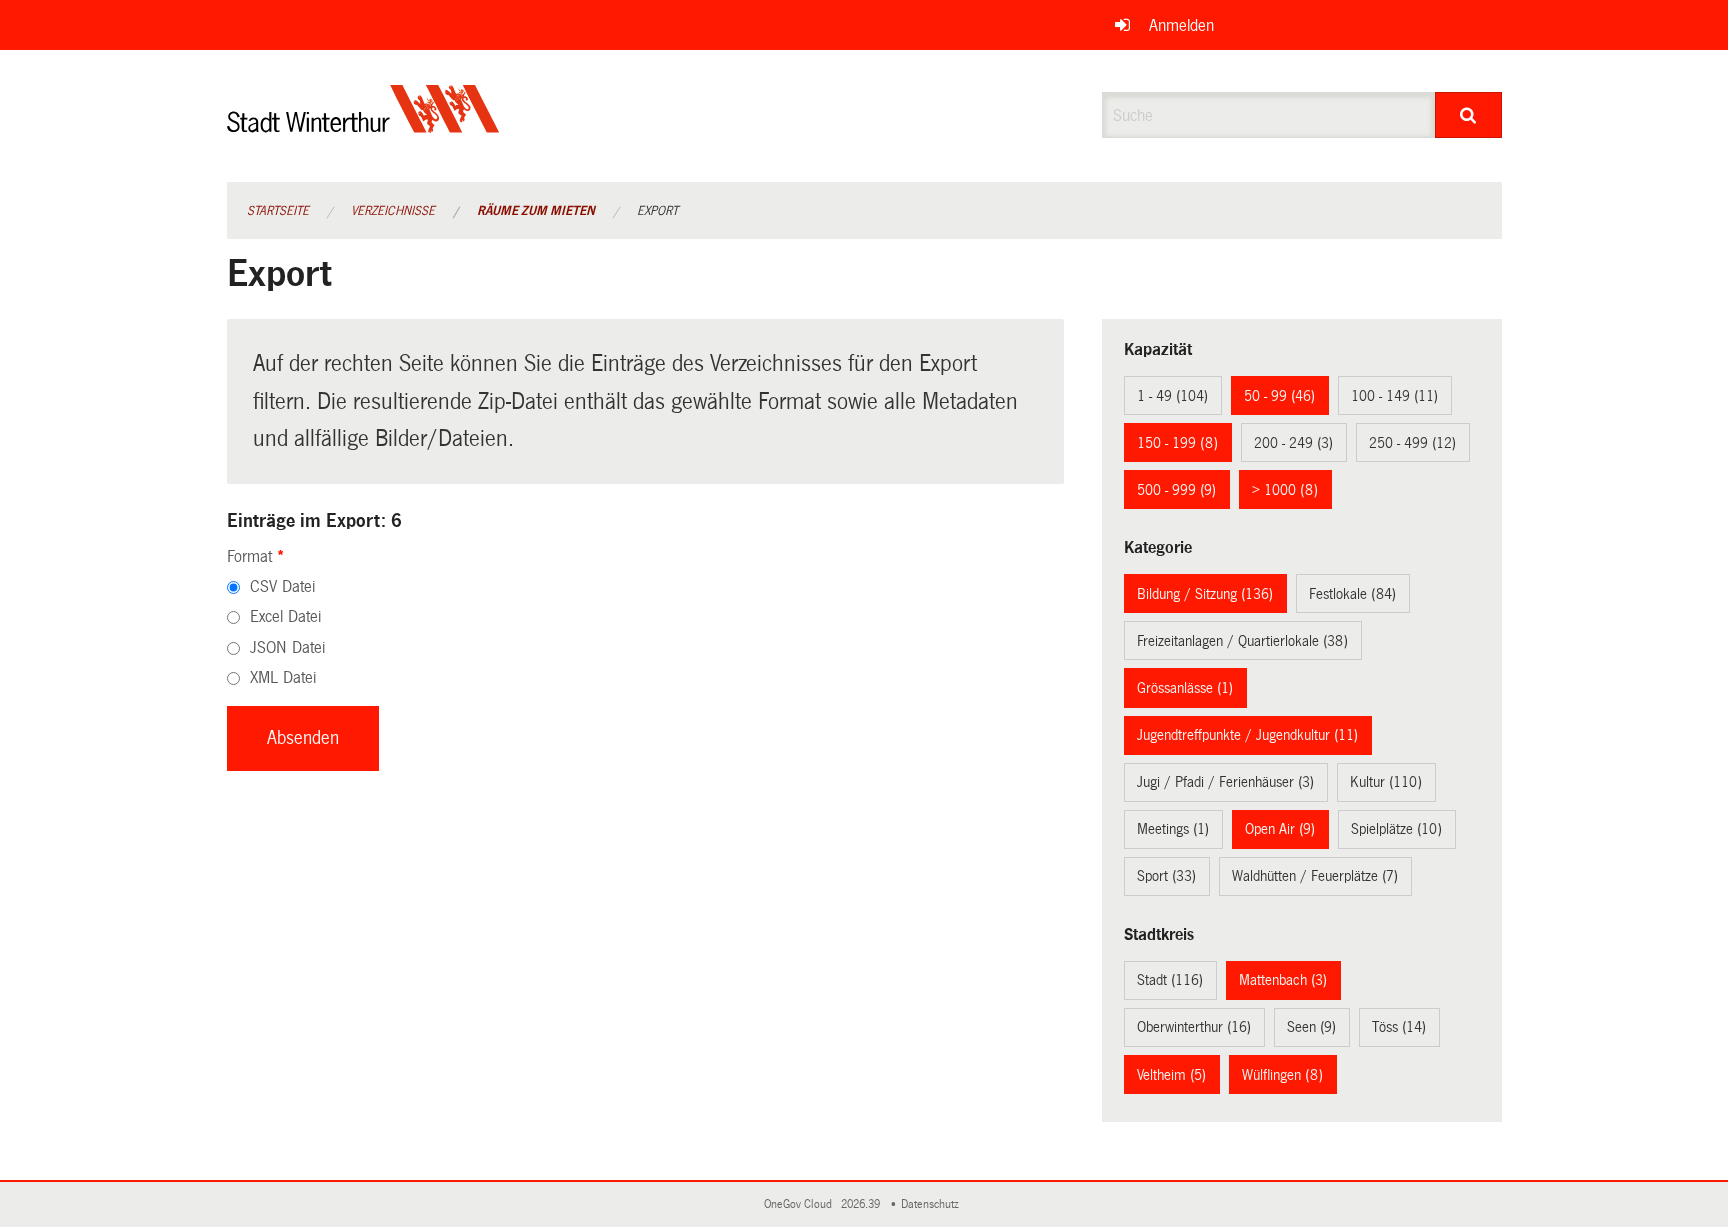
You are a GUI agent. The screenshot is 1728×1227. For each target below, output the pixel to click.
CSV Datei (282, 586)
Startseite (278, 211)
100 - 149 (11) (1394, 396)
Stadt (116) (1170, 980)
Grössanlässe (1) (1185, 688)
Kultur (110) (1386, 782)
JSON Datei (287, 647)
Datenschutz (933, 1204)
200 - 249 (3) (1293, 443)
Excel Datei (285, 616)
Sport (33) (1166, 876)
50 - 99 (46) (1279, 396)
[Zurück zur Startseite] (363, 125)
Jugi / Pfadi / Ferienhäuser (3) (1225, 782)
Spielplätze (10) (1396, 829)
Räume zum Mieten (536, 211)
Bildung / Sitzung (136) (1205, 594)
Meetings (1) (1173, 829)
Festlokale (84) (1352, 594)
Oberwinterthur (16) (1194, 1027)
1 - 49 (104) (1172, 396)
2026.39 (862, 1204)
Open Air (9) (1280, 829)
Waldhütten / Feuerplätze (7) (1315, 876)
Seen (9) (1311, 1027)
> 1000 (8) (1285, 490)
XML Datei (283, 677)
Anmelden (1181, 25)
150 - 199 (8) (1177, 443)
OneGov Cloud (801, 1204)
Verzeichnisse (393, 211)
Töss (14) (1399, 1027)
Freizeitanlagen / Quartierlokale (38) (1242, 641)
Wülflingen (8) (1282, 1075)
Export (657, 211)
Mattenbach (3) (1283, 980)
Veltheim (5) (1171, 1075)
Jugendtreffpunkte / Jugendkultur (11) (1247, 735)
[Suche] (1468, 115)
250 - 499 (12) (1412, 443)
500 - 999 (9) (1176, 490)
